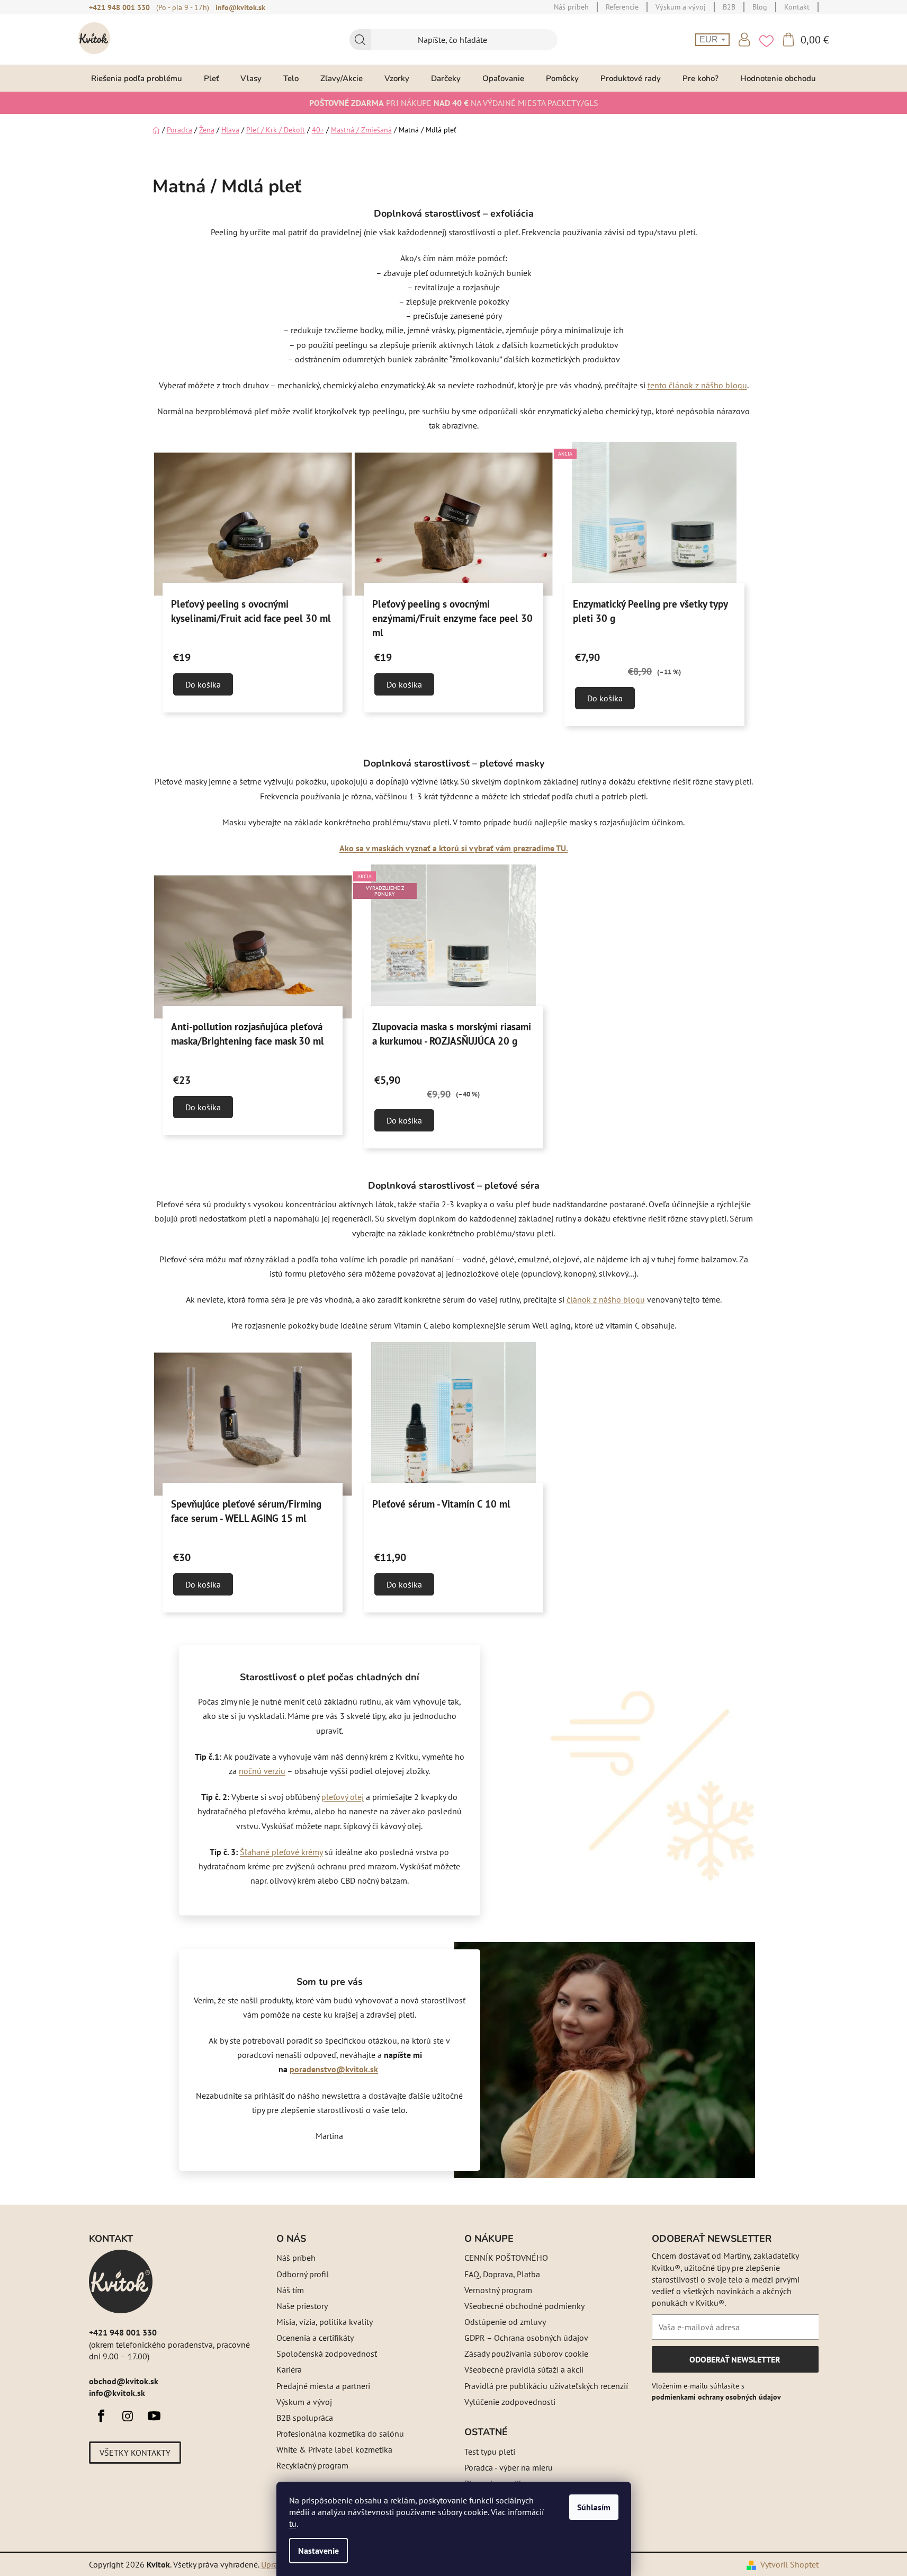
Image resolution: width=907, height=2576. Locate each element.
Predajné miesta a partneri (323, 2386)
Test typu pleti (490, 2452)
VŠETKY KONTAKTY (135, 2453)
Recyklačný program (312, 2465)
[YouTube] (154, 2416)
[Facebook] (101, 2416)
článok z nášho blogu (606, 1299)
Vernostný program (498, 2290)
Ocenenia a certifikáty (315, 2338)
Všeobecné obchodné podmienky (524, 2306)
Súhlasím (594, 2507)
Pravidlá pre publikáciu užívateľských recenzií (546, 2386)
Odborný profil (303, 2274)
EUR (710, 39)
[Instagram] (128, 2416)
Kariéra (289, 2369)
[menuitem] (137, 78)
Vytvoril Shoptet (789, 2564)
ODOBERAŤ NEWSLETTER (735, 2363)
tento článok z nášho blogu (697, 385)
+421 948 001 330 (119, 7)
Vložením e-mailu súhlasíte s (716, 2391)
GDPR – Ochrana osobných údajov (526, 2338)
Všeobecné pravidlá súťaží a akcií (524, 2369)
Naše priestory (302, 2306)
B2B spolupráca (305, 2418)
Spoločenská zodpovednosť (327, 2354)
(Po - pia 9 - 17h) (183, 7)
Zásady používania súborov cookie (526, 2354)
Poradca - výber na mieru (509, 2467)
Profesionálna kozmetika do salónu (340, 2434)
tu (293, 2524)
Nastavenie (318, 2551)
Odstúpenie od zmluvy (505, 2322)
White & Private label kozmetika (334, 2449)
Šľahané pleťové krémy (281, 1852)
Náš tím (290, 2290)
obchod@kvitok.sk (124, 2381)
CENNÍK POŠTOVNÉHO (506, 2258)
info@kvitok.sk (240, 7)
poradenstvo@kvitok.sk (334, 2069)
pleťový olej (343, 1797)
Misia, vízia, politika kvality (325, 2322)
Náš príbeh (296, 2258)
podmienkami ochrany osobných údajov (716, 2397)
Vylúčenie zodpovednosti (510, 2402)
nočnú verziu (262, 1771)
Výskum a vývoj (304, 2402)
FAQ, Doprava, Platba (502, 2274)
